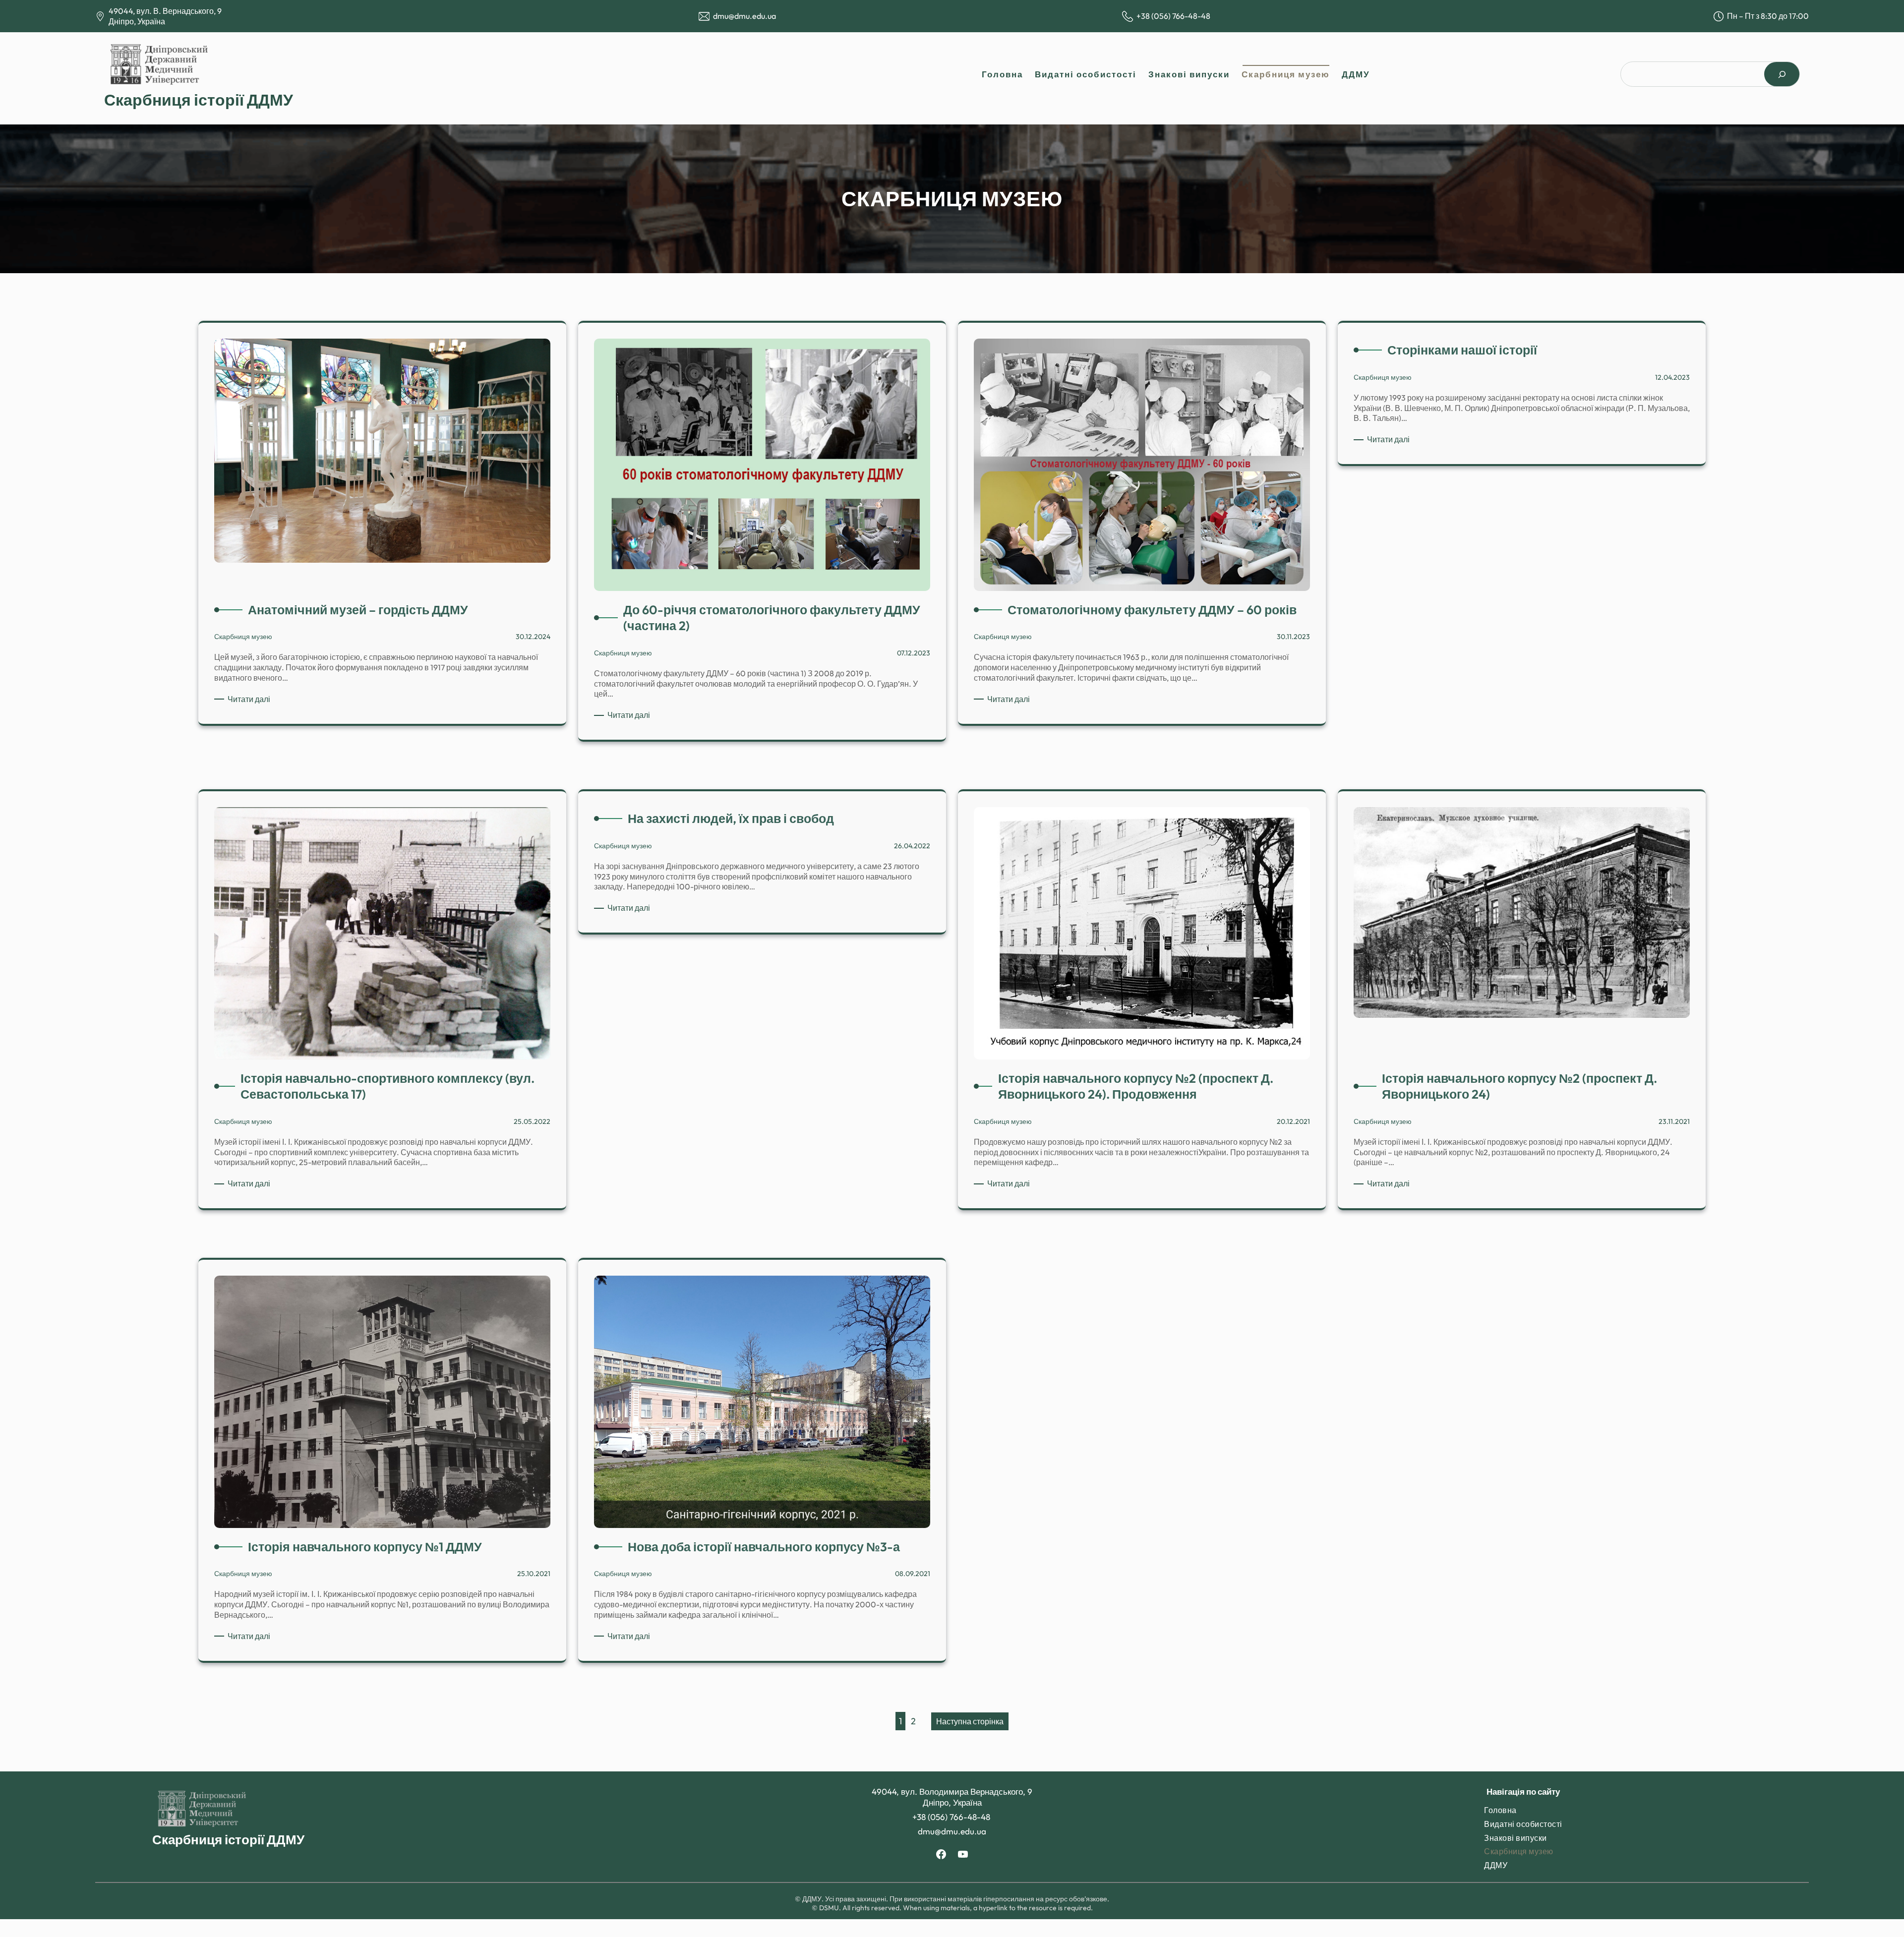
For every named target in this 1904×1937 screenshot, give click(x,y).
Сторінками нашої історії (1462, 350)
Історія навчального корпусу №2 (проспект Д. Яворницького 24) (1519, 1086)
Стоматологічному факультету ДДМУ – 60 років (1152, 610)
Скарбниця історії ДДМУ (199, 100)
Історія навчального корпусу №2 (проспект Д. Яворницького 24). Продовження (1136, 1086)
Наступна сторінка (970, 1721)
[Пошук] (1782, 74)
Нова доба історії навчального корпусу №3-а (764, 1547)
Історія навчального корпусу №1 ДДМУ (365, 1547)
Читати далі (251, 699)
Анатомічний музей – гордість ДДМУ (358, 610)
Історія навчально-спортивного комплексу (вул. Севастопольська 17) (387, 1086)
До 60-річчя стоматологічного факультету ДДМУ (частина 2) (772, 618)
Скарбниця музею (243, 637)
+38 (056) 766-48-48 (1174, 16)
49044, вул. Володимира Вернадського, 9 (952, 1791)
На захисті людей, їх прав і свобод (731, 819)
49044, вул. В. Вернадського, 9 (165, 11)
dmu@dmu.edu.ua (744, 16)
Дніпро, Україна (137, 21)
